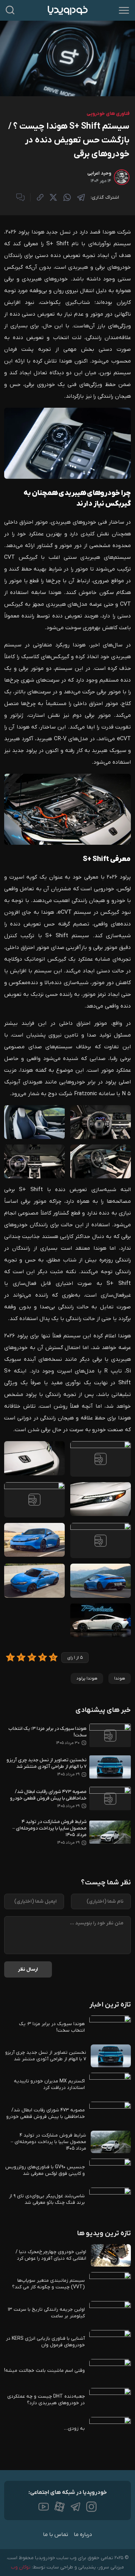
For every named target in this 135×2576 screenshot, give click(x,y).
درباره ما (83, 2535)
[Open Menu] (124, 10)
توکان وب (21, 2567)
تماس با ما (56, 2535)
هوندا (120, 1678)
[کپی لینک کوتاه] (40, 197)
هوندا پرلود (87, 1678)
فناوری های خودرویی (108, 114)
